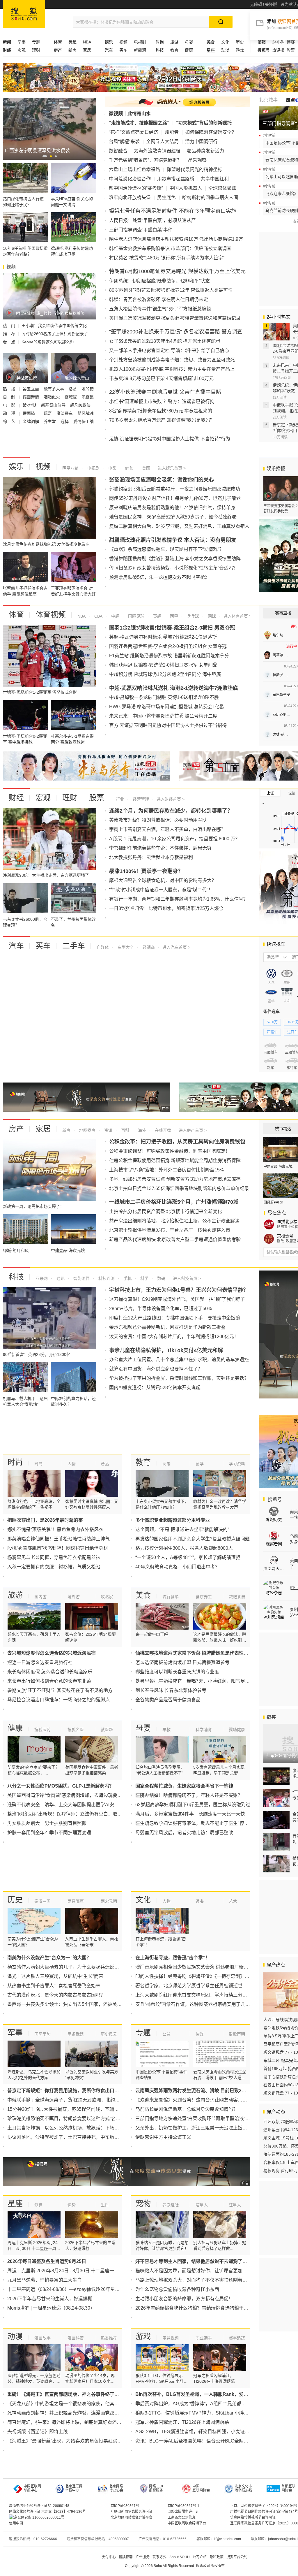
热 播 (10, 389)
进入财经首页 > (171, 799)
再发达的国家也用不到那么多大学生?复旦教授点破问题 (193, 1539)
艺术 (233, 1901)
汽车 (16, 946)
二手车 (74, 946)
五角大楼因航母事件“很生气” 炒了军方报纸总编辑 (160, 309)
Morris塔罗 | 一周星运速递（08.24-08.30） (51, 2308)
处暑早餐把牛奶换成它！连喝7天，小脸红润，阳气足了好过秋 (199, 1681)
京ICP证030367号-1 (183, 2506)
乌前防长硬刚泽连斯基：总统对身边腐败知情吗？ (187, 2109)
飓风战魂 (86, 413)
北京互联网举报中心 (74, 2488)
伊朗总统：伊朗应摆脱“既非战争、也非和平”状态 (159, 281)
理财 (36, 50)
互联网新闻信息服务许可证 (132, 2512)
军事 (22, 42)
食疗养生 (204, 1597)
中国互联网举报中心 (32, 2488)
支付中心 (109, 2557)
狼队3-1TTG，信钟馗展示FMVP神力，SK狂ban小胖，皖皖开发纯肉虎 (208, 2413)
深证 (292, 793)
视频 (123, 42)
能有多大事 (54, 389)
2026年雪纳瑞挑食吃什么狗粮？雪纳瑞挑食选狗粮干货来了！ (199, 2308)
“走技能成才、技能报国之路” (139, 123)
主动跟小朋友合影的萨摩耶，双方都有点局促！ (184, 2299)
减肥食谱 (237, 1597)
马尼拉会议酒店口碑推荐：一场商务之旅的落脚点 (58, 1700)
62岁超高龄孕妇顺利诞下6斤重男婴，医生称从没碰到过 (193, 1805)
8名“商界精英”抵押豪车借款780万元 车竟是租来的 (161, 411)
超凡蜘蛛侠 (80, 405)
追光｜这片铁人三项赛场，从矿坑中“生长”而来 (55, 1976)
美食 (143, 1595)
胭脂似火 (52, 397)
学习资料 (237, 1464)
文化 (225, 42)
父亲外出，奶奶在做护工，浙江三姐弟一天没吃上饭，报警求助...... (204, 2128)
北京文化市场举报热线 (243, 2488)
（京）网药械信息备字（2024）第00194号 (264, 2506)
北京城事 (268, 100)
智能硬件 (81, 1278)
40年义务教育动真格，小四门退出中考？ (178, 1567)
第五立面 (31, 389)
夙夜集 (88, 397)
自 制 (10, 397)
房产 (16, 1129)
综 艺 (10, 421)
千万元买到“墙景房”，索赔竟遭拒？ (145, 160)
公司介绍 (200, 2557)
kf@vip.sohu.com (227, 2539)
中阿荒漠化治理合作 (130, 179)
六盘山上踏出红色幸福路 (134, 169)
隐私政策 (217, 2557)
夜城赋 (71, 397)
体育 (16, 615)
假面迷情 (31, 397)
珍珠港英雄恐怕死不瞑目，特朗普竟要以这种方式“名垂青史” (69, 2119)
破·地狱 (30, 405)
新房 (72, 50)
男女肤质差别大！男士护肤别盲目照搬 (47, 1823)
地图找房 (87, 1130)
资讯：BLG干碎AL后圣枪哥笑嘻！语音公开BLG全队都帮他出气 (201, 2441)
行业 (120, 799)
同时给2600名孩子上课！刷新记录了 (55, 334)
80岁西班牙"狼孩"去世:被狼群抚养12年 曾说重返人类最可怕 (171, 290)
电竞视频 (171, 2338)
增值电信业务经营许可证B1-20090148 (39, 2506)
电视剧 (140, 42)
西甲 (173, 616)
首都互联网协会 (288, 2488)
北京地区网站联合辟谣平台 (132, 2517)
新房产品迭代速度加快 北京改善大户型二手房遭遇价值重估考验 (175, 1239)
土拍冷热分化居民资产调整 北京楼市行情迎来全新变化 (166, 1211)
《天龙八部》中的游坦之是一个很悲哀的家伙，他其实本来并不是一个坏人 (84, 2404)
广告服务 (143, 2557)
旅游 (174, 42)
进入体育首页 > (237, 616)
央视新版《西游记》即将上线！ (40, 2432)
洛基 (73, 389)
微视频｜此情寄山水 (130, 114)
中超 (115, 616)
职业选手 (204, 2338)
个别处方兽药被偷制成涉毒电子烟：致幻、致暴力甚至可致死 (172, 360)
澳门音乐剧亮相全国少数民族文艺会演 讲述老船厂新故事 (194, 1967)
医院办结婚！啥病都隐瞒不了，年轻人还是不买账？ (189, 1795)
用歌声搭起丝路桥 (176, 179)
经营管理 (140, 799)
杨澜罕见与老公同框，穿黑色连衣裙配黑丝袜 (54, 1557)
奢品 (105, 1464)
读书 (200, 1901)
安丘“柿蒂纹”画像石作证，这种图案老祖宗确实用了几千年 (195, 2004)
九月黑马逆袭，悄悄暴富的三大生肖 (45, 2280)
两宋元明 (109, 1901)
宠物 (143, 2204)
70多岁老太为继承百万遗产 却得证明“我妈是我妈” (160, 420)
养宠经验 (171, 2205)
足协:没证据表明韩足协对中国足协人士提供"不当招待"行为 (170, 439)
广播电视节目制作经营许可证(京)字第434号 (264, 2512)
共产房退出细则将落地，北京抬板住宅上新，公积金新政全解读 (174, 1221)
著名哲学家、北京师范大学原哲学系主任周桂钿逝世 (189, 1986)
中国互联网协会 (201, 2488)
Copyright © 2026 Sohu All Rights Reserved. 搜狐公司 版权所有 (175, 2566)
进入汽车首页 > (176, 947)
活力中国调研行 (201, 142)
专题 (36, 42)
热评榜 (278, 50)
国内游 (40, 1597)
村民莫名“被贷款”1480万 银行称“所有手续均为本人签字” (167, 258)
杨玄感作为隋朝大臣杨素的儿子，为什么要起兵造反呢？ (65, 1967)
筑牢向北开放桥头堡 (130, 197)
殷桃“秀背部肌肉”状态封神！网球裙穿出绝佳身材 (58, 1548)
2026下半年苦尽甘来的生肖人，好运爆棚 (50, 2299)
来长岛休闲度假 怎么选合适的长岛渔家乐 (50, 1672)
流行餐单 (171, 1597)
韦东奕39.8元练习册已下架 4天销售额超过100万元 (161, 378)
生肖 (105, 2205)
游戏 (240, 50)
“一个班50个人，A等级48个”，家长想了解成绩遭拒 (188, 1557)
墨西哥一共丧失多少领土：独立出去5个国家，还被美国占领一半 (74, 2004)
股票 (97, 798)
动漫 (225, 50)
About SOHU (180, 2557)
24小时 (279, 42)
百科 (125, 1130)
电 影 (10, 405)
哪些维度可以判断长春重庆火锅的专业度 (177, 1672)
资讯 (108, 1130)
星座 (15, 2204)
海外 (141, 1130)
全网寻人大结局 (162, 142)
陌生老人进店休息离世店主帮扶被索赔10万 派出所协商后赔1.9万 (176, 239)
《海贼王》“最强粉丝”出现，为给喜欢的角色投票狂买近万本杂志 (74, 2441)
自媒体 (103, 947)
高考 (166, 1464)
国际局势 (42, 2034)
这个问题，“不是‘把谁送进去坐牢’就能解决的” (182, 1529)
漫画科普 (76, 2338)
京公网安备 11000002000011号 (39, 2517)
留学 (200, 1464)
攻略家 (107, 1597)
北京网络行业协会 (116, 2488)
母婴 (189, 42)
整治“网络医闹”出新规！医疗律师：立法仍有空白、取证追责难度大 (76, 1814)
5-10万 (272, 1022)
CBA (98, 616)
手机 (127, 1278)
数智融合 (118, 151)
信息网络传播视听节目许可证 (253, 2517)
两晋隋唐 (76, 1901)
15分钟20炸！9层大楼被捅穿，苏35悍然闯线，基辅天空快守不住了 (77, 2109)
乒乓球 (192, 616)
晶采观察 (197, 160)
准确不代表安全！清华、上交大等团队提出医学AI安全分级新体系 (75, 1805)
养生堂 (50, 421)
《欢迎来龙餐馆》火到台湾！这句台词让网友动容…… (191, 2100)
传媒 (200, 2034)
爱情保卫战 (84, 421)
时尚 (15, 1462)
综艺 (129, 468)
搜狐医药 (42, 1730)
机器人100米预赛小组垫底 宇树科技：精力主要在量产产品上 (172, 369)
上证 (270, 793)
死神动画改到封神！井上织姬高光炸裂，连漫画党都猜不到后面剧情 (77, 2413)
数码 (161, 1278)
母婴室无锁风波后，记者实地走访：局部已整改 (184, 1833)
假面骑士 (31, 413)
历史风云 (109, 2034)
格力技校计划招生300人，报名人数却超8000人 (184, 1548)
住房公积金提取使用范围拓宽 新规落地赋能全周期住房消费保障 (175, 1160)
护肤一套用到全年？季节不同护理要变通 (49, 1833)
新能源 (140, 50)
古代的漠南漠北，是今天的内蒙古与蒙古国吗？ (56, 1995)
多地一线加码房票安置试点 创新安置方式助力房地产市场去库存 (175, 1179)
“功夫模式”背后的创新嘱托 (204, 123)
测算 (38, 2205)
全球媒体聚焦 (222, 188)
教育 (174, 50)
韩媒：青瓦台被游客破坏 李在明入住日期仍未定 (159, 299)
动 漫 (10, 413)
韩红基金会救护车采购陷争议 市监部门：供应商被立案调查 (170, 248)
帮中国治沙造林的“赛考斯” (136, 188)
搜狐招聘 (126, 2557)
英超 (72, 42)
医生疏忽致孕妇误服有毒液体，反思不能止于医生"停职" (193, 1823)
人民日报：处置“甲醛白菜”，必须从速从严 (152, 220)
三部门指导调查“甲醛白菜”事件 (141, 230)
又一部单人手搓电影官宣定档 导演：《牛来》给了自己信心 (169, 350)
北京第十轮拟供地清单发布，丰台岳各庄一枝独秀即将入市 (170, 1230)
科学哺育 (204, 1730)
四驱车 (272, 1032)
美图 (146, 468)
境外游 (74, 1597)
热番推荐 (109, 2338)
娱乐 (16, 467)
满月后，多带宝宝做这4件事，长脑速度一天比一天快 (190, 1814)
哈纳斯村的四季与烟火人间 (210, 197)
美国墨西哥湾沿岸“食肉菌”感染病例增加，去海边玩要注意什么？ (74, 1795)
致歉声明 (237, 2034)
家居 (87, 50)
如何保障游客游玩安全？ (211, 132)
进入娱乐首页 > (172, 468)
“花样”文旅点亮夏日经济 (134, 132)
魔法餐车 (65, 413)
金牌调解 (31, 421)
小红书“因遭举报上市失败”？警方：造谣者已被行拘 (162, 401)
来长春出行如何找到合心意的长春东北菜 (49, 1681)
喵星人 (202, 2205)
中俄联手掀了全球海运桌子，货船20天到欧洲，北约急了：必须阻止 (77, 2100)
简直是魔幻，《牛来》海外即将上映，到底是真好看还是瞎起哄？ (74, 2422)
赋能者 (172, 132)
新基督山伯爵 (54, 405)
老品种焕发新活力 (205, 151)
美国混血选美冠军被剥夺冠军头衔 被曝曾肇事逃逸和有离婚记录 (175, 318)
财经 (16, 798)
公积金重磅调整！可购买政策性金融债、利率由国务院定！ (170, 1151)
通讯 (60, 1278)
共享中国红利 (215, 179)
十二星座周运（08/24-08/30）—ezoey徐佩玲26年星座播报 (68, 2289)
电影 (112, 468)
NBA (87, 42)
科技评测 (106, 1278)
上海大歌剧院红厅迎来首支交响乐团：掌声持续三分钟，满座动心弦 (205, 1995)
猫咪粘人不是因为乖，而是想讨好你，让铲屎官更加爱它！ (196, 2271)
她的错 (88, 389)
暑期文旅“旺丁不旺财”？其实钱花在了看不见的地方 (60, 1690)
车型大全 (125, 947)
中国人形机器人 (186, 188)
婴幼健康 (237, 1730)
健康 (189, 50)
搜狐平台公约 (237, 2557)
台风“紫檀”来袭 (124, 142)
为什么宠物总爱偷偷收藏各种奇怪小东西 (177, 2289)
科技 (16, 1277)
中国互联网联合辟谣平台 (187, 2523)
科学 (144, 1278)
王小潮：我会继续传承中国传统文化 (54, 326)
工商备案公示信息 (182, 2517)
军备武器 (76, 2034)
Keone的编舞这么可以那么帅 (48, 342)
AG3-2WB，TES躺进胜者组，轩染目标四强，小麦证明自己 (197, 2432)
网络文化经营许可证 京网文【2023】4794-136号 (47, 2512)
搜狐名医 (76, 1730)
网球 (211, 616)
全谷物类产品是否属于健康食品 (168, 1700)
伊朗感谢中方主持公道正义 (163, 2137)
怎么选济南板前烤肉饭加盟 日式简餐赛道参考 (182, 1662)
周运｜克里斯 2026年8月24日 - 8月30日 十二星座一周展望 (68, 2271)
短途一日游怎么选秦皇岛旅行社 (40, 1662)
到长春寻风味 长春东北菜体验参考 (171, 1690)
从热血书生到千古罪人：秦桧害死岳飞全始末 (54, 1986)
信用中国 (16, 2523)
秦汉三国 (42, 1901)
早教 (166, 1730)
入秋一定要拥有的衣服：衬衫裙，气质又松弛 (54, 1567)
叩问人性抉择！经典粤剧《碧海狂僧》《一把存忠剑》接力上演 (199, 1976)
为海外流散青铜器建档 (157, 151)
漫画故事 (42, 2338)
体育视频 (51, 615)
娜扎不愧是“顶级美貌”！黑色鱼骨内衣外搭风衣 (55, 1529)
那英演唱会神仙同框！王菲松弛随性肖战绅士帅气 (58, 1539)
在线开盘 (162, 1130)
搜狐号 (274, 1499)
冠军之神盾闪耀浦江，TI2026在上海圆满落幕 (182, 2422)
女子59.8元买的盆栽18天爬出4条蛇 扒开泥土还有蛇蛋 (165, 341)
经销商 (148, 947)
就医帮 (107, 1730)
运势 (72, 2205)
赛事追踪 (237, 2338)
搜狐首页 (24, 14)
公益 (166, 2034)
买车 (123, 50)
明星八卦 (70, 468)
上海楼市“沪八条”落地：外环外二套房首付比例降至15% (166, 1170)
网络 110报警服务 (156, 2488)
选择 (65, 421)
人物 (72, 1464)
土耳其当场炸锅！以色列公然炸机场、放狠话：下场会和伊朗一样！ (77, 2128)
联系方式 (159, 2557)
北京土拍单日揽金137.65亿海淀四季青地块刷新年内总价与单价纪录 (179, 1188)
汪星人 (235, 2205)
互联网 (42, 1278)
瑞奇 (48, 413)
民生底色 (166, 197)
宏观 (22, 50)
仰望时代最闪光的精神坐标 (194, 169)
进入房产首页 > (193, 1130)
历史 (240, 42)
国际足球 (136, 616)
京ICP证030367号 (125, 2506)
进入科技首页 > (187, 1278)
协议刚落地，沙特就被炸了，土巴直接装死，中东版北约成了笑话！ (77, 2137)
